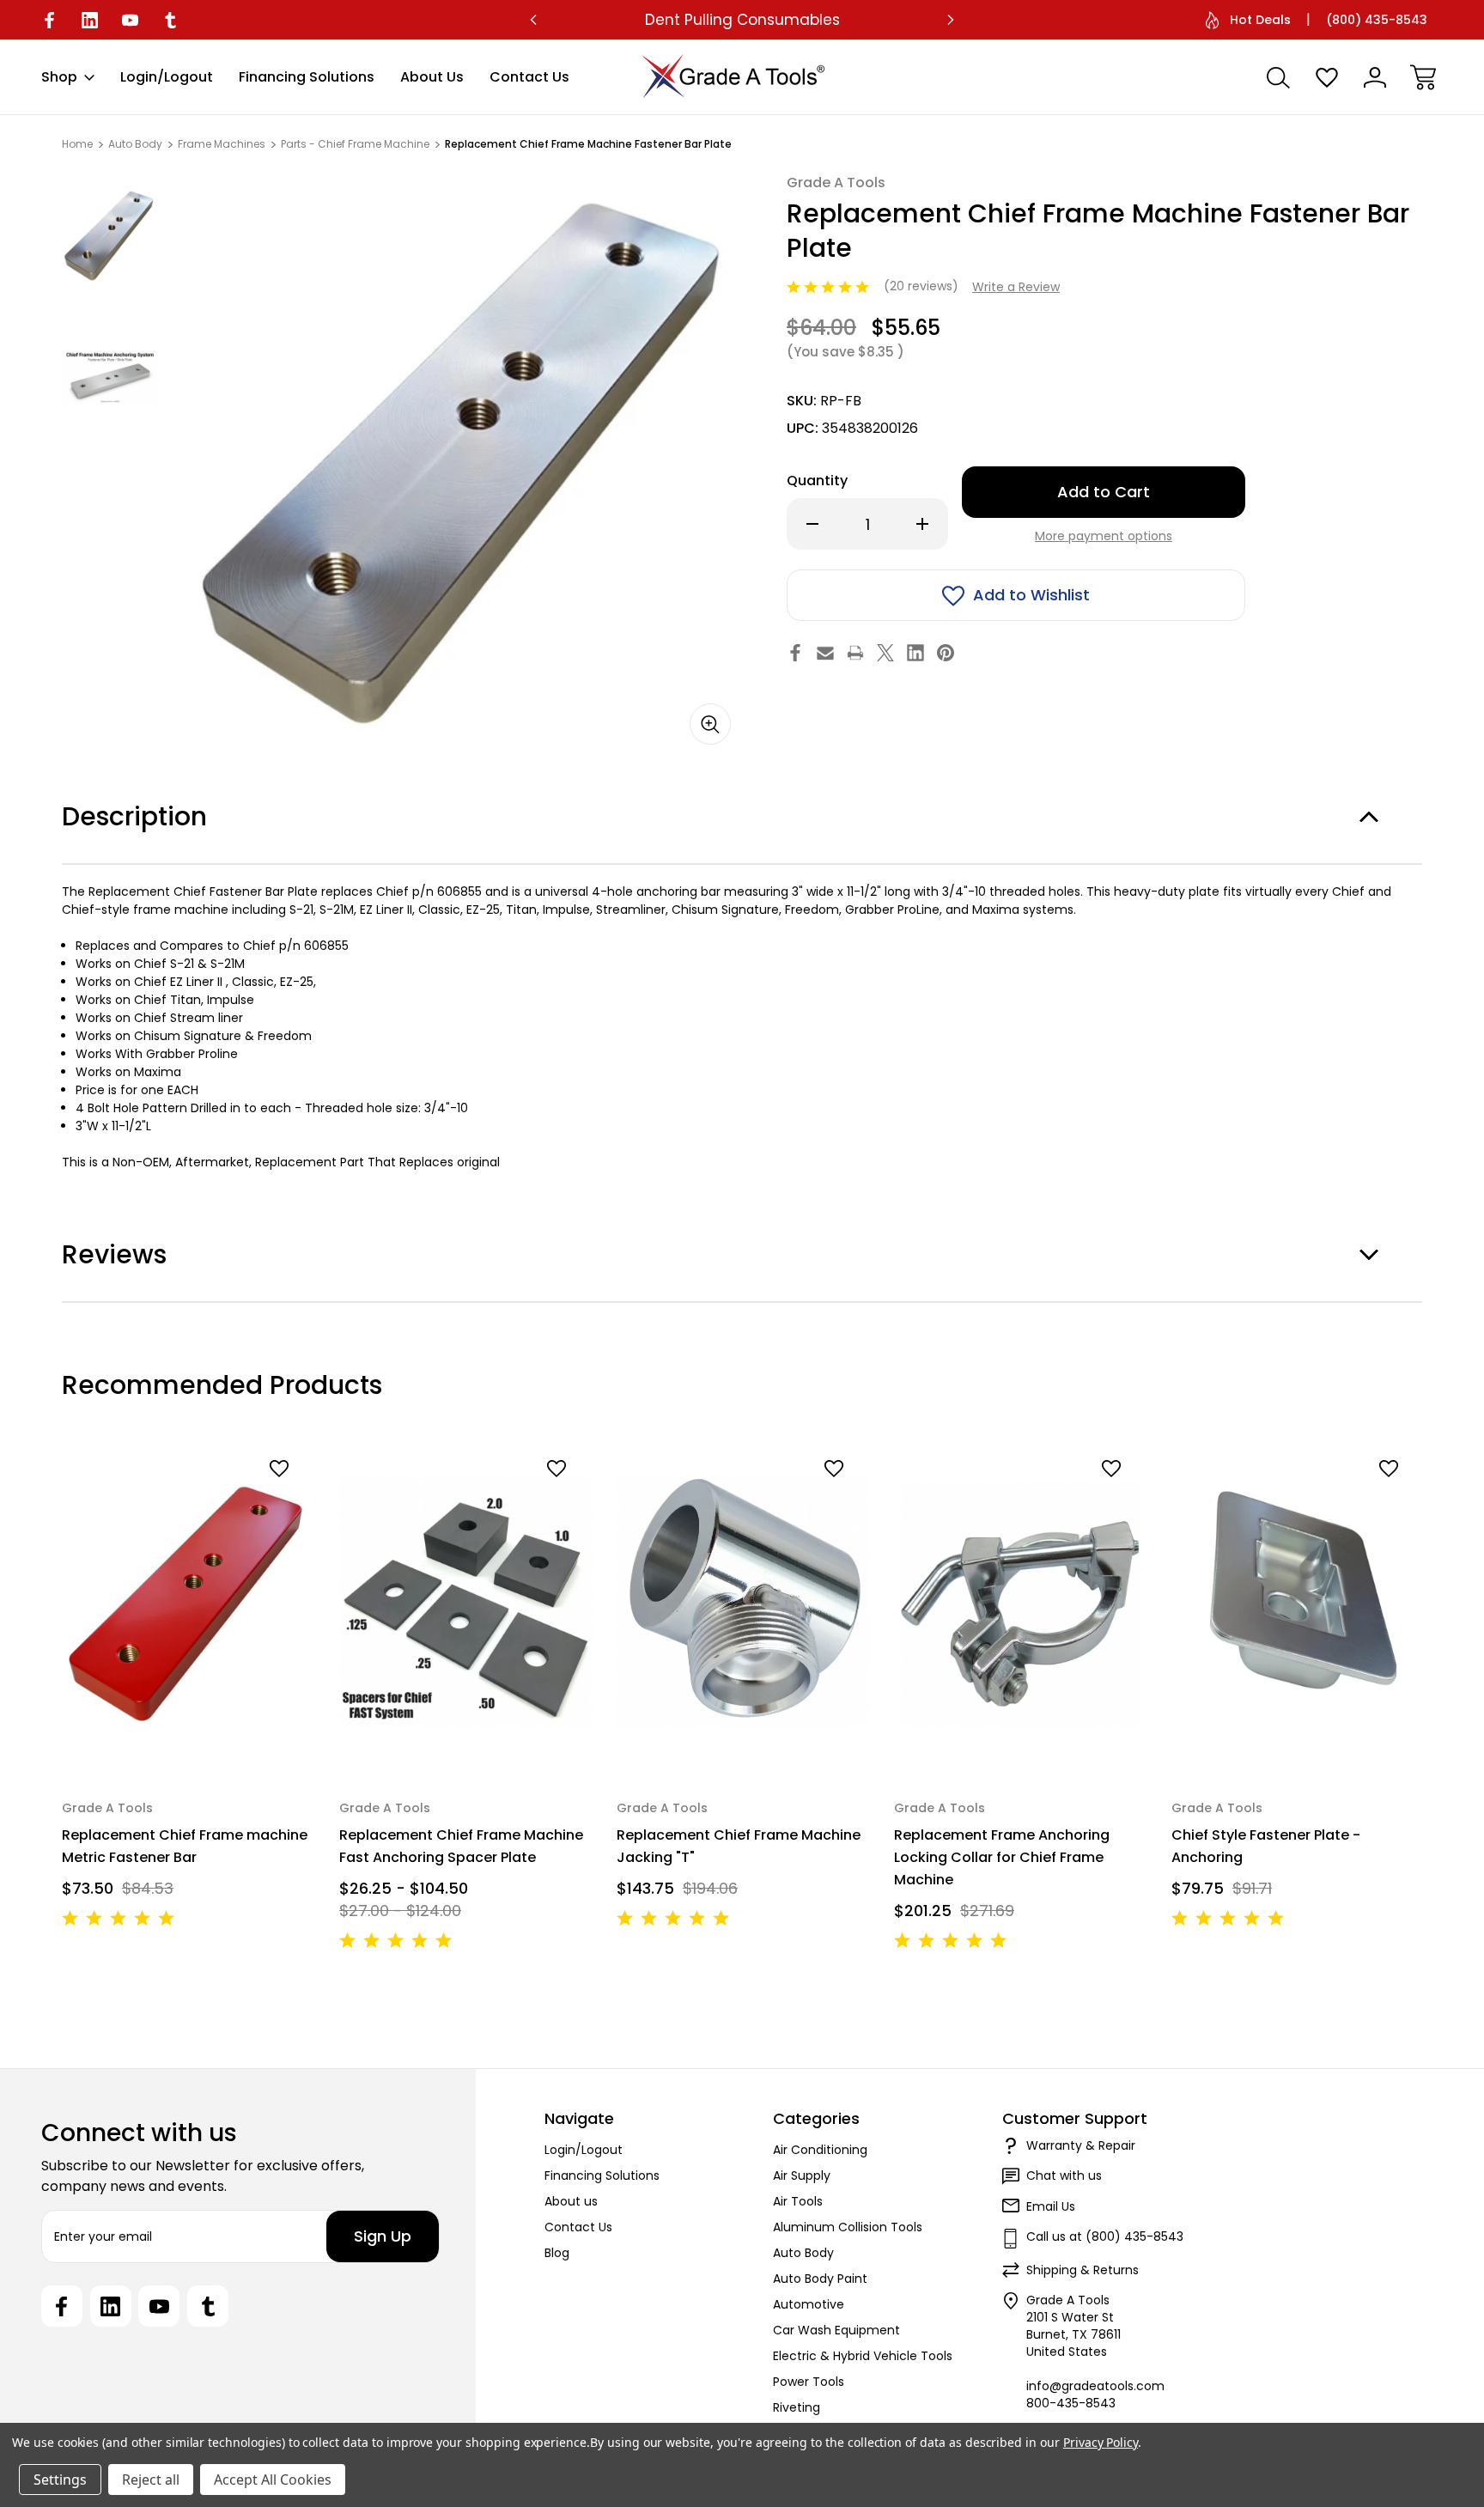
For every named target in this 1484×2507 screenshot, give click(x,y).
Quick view (237, 1498)
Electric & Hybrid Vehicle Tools (863, 2356)
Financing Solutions (307, 77)
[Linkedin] (90, 20)
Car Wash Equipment (836, 2330)
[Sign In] (1375, 77)
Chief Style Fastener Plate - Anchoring (1266, 1845)
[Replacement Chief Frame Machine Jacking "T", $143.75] (743, 1600)
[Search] (1279, 77)
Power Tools (809, 2382)
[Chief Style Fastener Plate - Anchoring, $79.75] (1298, 1600)
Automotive (809, 2304)
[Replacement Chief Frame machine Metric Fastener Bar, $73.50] (189, 1600)
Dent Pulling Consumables (742, 20)
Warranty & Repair (1081, 2145)
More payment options (1104, 536)
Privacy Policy (1101, 2442)
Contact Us (529, 77)
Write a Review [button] (1016, 287)
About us (432, 77)
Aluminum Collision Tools (848, 2227)
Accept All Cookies (273, 2480)
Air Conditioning (820, 2150)
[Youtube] (130, 20)
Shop (59, 77)
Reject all (151, 2480)
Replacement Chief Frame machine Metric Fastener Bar (185, 1845)
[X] (885, 653)
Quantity (817, 481)
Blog (557, 2253)
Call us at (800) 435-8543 (1105, 2236)
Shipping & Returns (1083, 2270)
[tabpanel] (110, 234)
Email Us (1051, 2206)
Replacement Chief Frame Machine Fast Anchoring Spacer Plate (461, 1845)
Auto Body (803, 2253)
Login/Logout (167, 77)
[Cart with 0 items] (1423, 77)
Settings (60, 2480)
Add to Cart (189, 1731)
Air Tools (798, 2201)
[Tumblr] (170, 20)
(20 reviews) (923, 286)
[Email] (825, 653)
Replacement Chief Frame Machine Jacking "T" (739, 1845)
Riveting (797, 2407)
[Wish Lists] (1327, 77)
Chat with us (1064, 2175)
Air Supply (802, 2175)
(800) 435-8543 (1377, 20)
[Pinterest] (946, 653)
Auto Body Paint (820, 2279)
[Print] (855, 653)
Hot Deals (1260, 20)
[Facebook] (49, 20)
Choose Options (466, 1731)
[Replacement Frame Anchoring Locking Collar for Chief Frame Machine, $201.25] (1021, 1600)
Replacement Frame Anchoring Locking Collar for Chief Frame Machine (1002, 1856)
